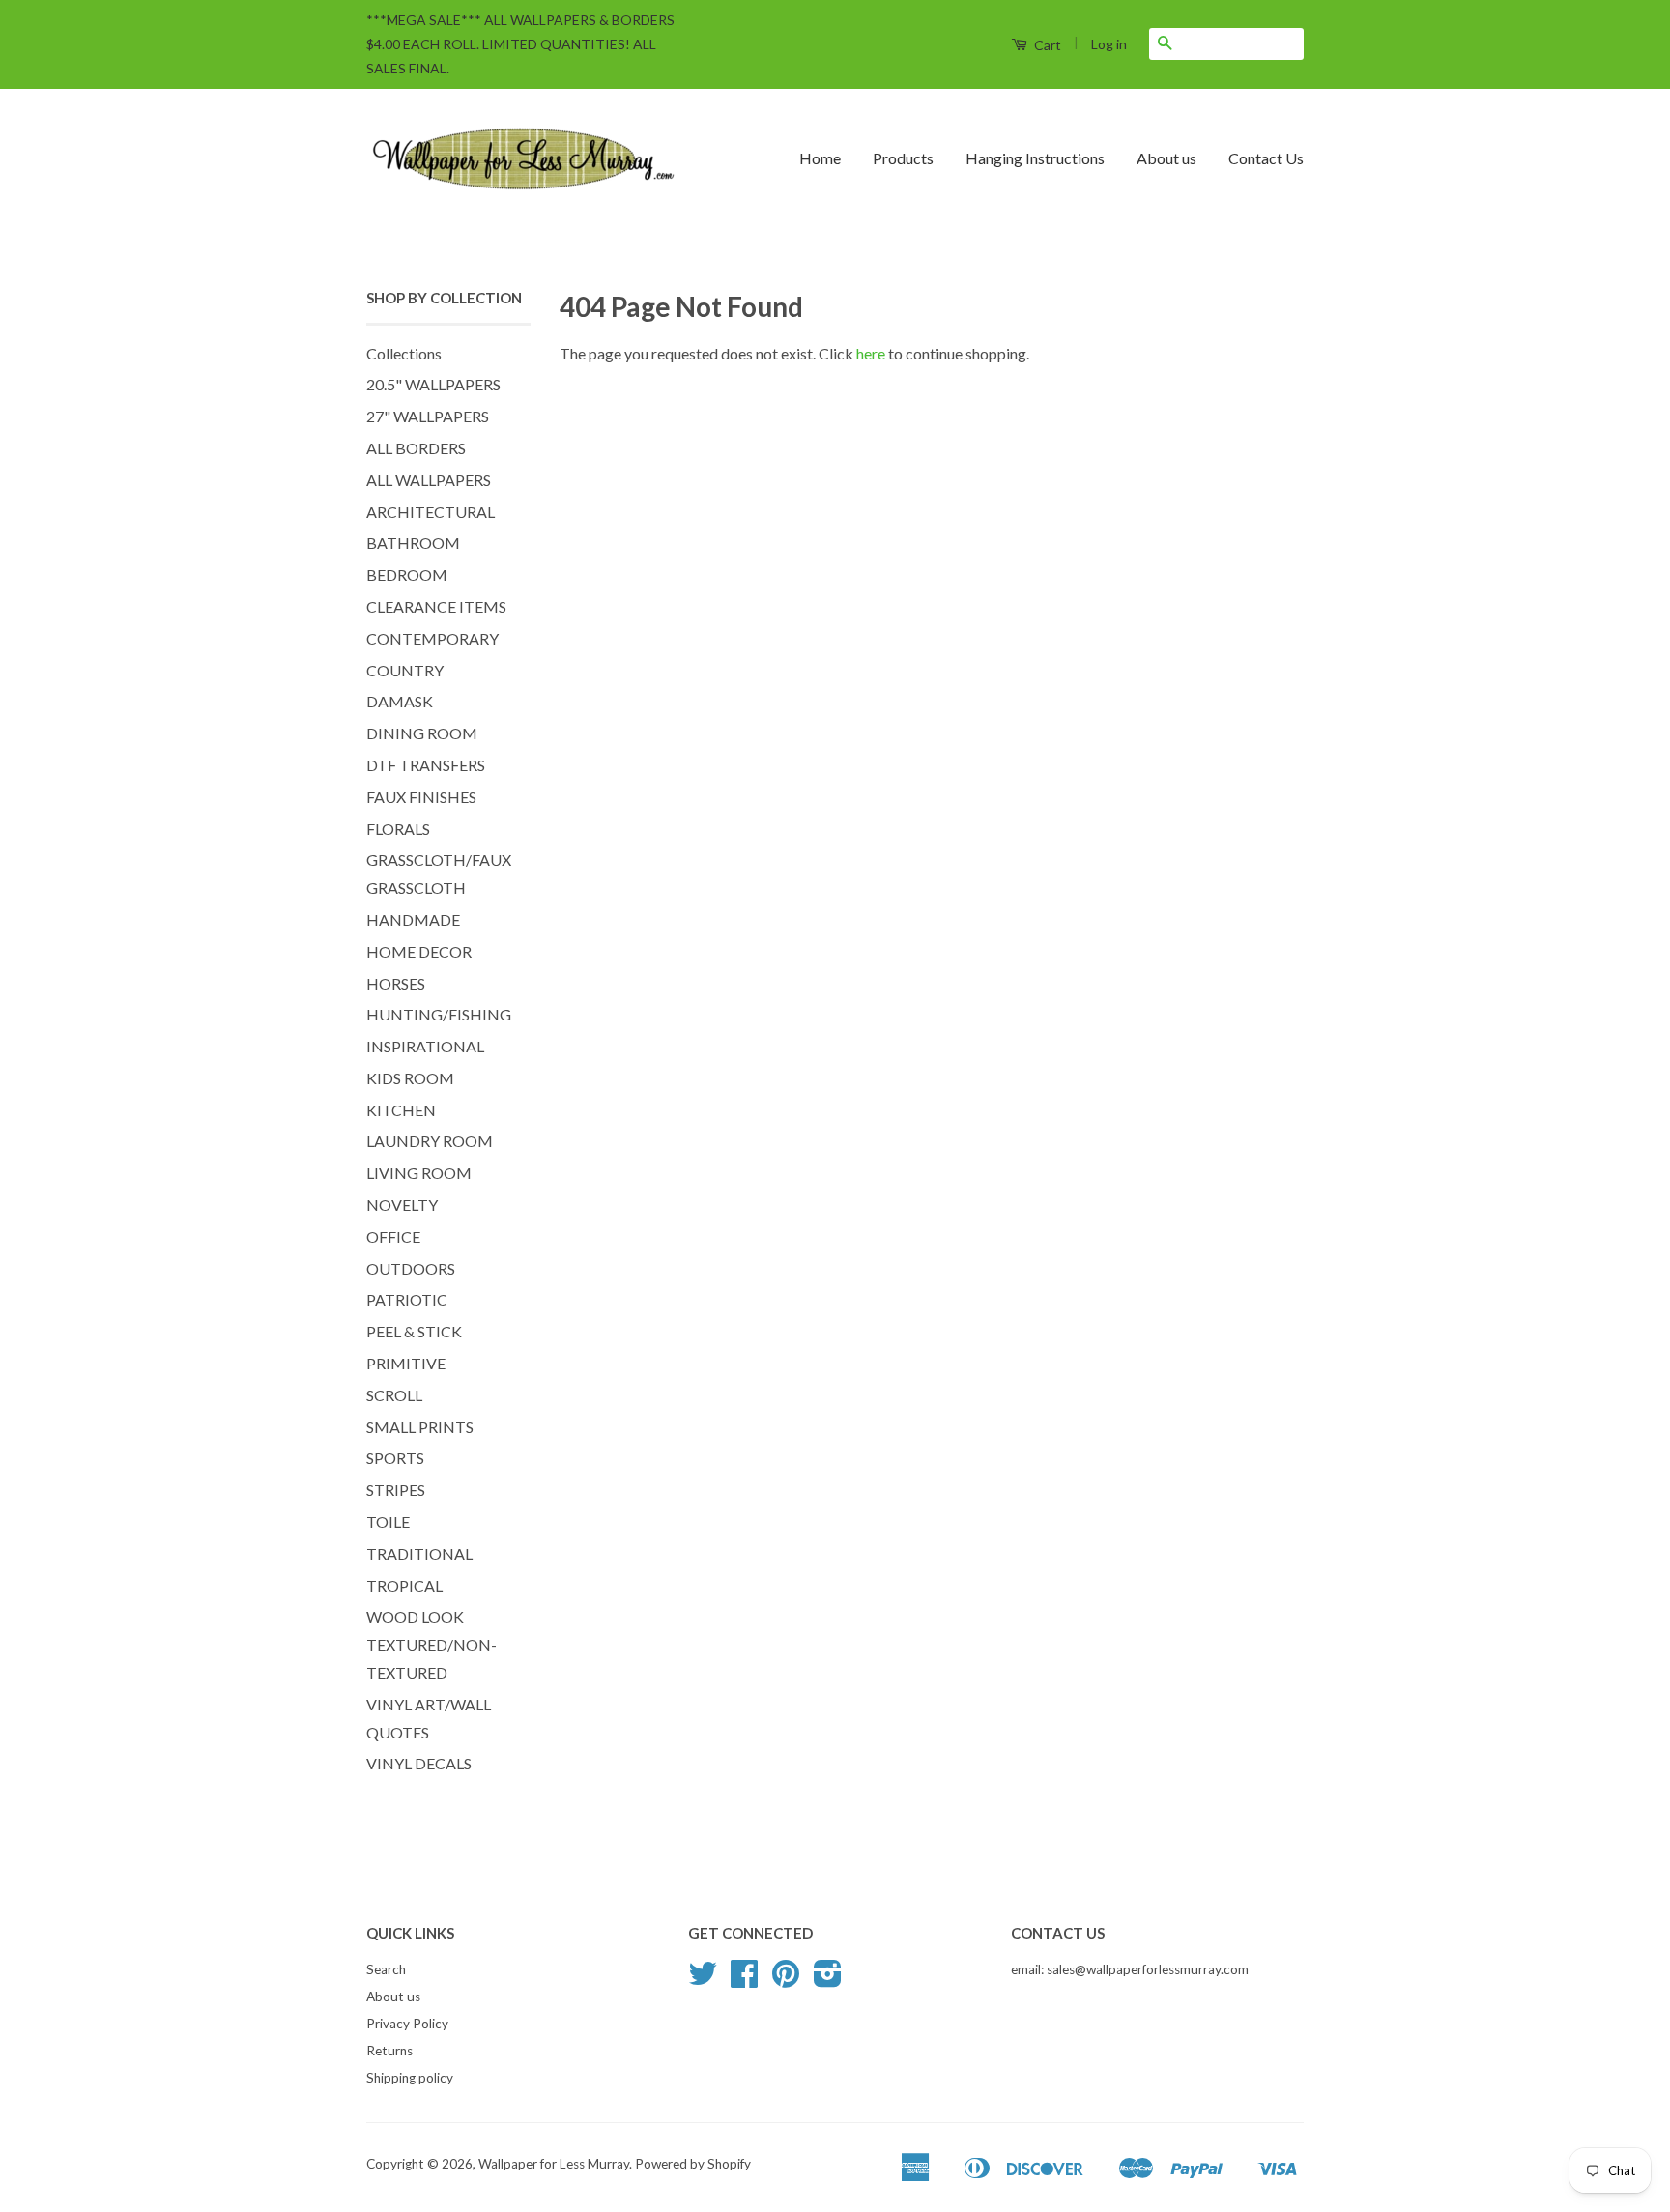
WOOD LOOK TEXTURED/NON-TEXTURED (432, 1644)
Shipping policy (410, 2078)
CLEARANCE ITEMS (436, 606)
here (871, 353)
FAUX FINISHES (421, 797)
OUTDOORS (411, 1268)
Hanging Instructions (1035, 158)
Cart (1046, 45)
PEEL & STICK (414, 1331)
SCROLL (394, 1395)
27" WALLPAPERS (428, 416)
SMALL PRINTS (420, 1427)
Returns (389, 2051)
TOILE (388, 1522)
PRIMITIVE (406, 1363)
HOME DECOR (419, 951)
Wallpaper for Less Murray (554, 2164)
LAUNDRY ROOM (430, 1141)
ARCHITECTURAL (431, 512)
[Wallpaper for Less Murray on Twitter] (703, 1980)
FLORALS (398, 829)
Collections (404, 353)
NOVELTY (402, 1205)
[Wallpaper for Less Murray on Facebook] (744, 1980)
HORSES (396, 983)
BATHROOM (413, 543)
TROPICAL (404, 1585)
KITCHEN (401, 1110)
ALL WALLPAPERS (429, 480)
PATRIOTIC (407, 1299)
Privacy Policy (407, 2024)
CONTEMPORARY (432, 638)
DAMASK (400, 701)
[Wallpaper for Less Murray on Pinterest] (786, 1980)
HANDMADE (413, 919)
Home (820, 158)
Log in (1109, 44)
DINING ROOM (422, 733)
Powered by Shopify (693, 2164)
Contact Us (1266, 158)
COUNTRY (405, 670)
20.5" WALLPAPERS (433, 384)
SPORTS (395, 1458)
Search (386, 1969)
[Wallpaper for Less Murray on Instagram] (828, 1980)
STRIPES (396, 1490)
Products (903, 158)
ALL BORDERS (416, 448)
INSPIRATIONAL (425, 1046)
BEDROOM (407, 575)
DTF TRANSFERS (426, 765)
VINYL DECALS (419, 1763)
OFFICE (393, 1236)
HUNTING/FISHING (439, 1014)
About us (1166, 158)
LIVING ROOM (419, 1173)
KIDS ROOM (410, 1078)
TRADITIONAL (419, 1553)
